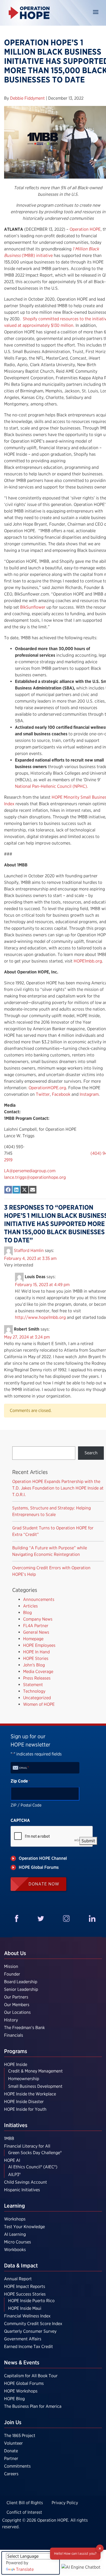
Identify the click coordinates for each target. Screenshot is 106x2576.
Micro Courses (18, 2242)
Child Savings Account (26, 2182)
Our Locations (17, 2012)
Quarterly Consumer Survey (30, 2331)
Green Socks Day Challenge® (35, 2153)
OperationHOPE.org (47, 1088)
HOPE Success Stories (25, 2294)
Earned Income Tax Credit (29, 2346)
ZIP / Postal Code (26, 1805)
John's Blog (34, 1665)
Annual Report (18, 2279)
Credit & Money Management (35, 2071)
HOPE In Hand (36, 1652)
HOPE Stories (36, 1658)
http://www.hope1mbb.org (40, 1317)
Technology (34, 1691)
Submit (88, 1841)
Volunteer (13, 2443)
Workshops (15, 2219)
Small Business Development (35, 2086)
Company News (38, 1619)
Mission (11, 1966)
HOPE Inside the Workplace (30, 2094)
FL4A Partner (36, 1626)
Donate (11, 2451)
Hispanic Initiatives (22, 2190)
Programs (16, 2051)
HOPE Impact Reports (25, 2286)
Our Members (17, 2005)
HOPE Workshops (21, 2391)
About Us (15, 1953)
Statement (33, 1685)
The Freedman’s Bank (24, 2028)
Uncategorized (37, 1698)
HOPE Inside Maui (25, 2308)
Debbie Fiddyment (28, 98)
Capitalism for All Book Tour (31, 2376)
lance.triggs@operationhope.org (35, 1177)
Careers (11, 2474)
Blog (27, 1613)
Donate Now (44, 1884)
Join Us (13, 2422)
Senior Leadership (21, 1989)
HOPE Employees (39, 1645)
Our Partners (16, 1997)
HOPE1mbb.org (88, 961)
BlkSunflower (33, 607)
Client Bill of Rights (25, 2503)
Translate (25, 2569)
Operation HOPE (85, 229)
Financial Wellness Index (27, 2316)
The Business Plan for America (33, 2406)
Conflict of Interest (24, 2512)
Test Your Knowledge (24, 2227)
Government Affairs (23, 2339)
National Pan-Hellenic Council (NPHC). (52, 786)
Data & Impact (21, 2266)
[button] (81, 2567)
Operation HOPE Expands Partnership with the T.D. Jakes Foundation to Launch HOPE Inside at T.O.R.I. (58, 1488)
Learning (15, 2206)
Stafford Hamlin (29, 1250)
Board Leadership (21, 1982)
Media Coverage (38, 1672)
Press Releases (37, 1678)
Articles (30, 1606)
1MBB (9, 2138)
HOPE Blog (14, 2399)
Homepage (33, 1639)
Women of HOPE (39, 1704)
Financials (14, 2035)
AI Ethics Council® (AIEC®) (33, 2167)
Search (91, 1453)
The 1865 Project (20, 2436)
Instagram (89, 1094)
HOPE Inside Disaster (24, 2102)
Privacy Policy (65, 2503)
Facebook (61, 1094)
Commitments (17, 2466)
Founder (12, 1974)
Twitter (42, 1094)
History (11, 2020)
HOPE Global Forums (24, 2383)
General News (36, 1632)
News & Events (22, 2362)
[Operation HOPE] (29, 13)
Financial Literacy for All (27, 2146)
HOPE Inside (16, 2064)
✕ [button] (100, 2548)
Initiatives (16, 2125)
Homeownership (24, 2079)
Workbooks (15, 2250)
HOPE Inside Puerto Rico (31, 2301)
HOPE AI (12, 2160)
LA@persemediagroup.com (30, 1171)
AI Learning (15, 2234)
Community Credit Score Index (33, 2324)
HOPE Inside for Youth (25, 2109)
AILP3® (14, 2174)
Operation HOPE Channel (43, 1858)
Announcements (39, 1599)
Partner (11, 2458)
